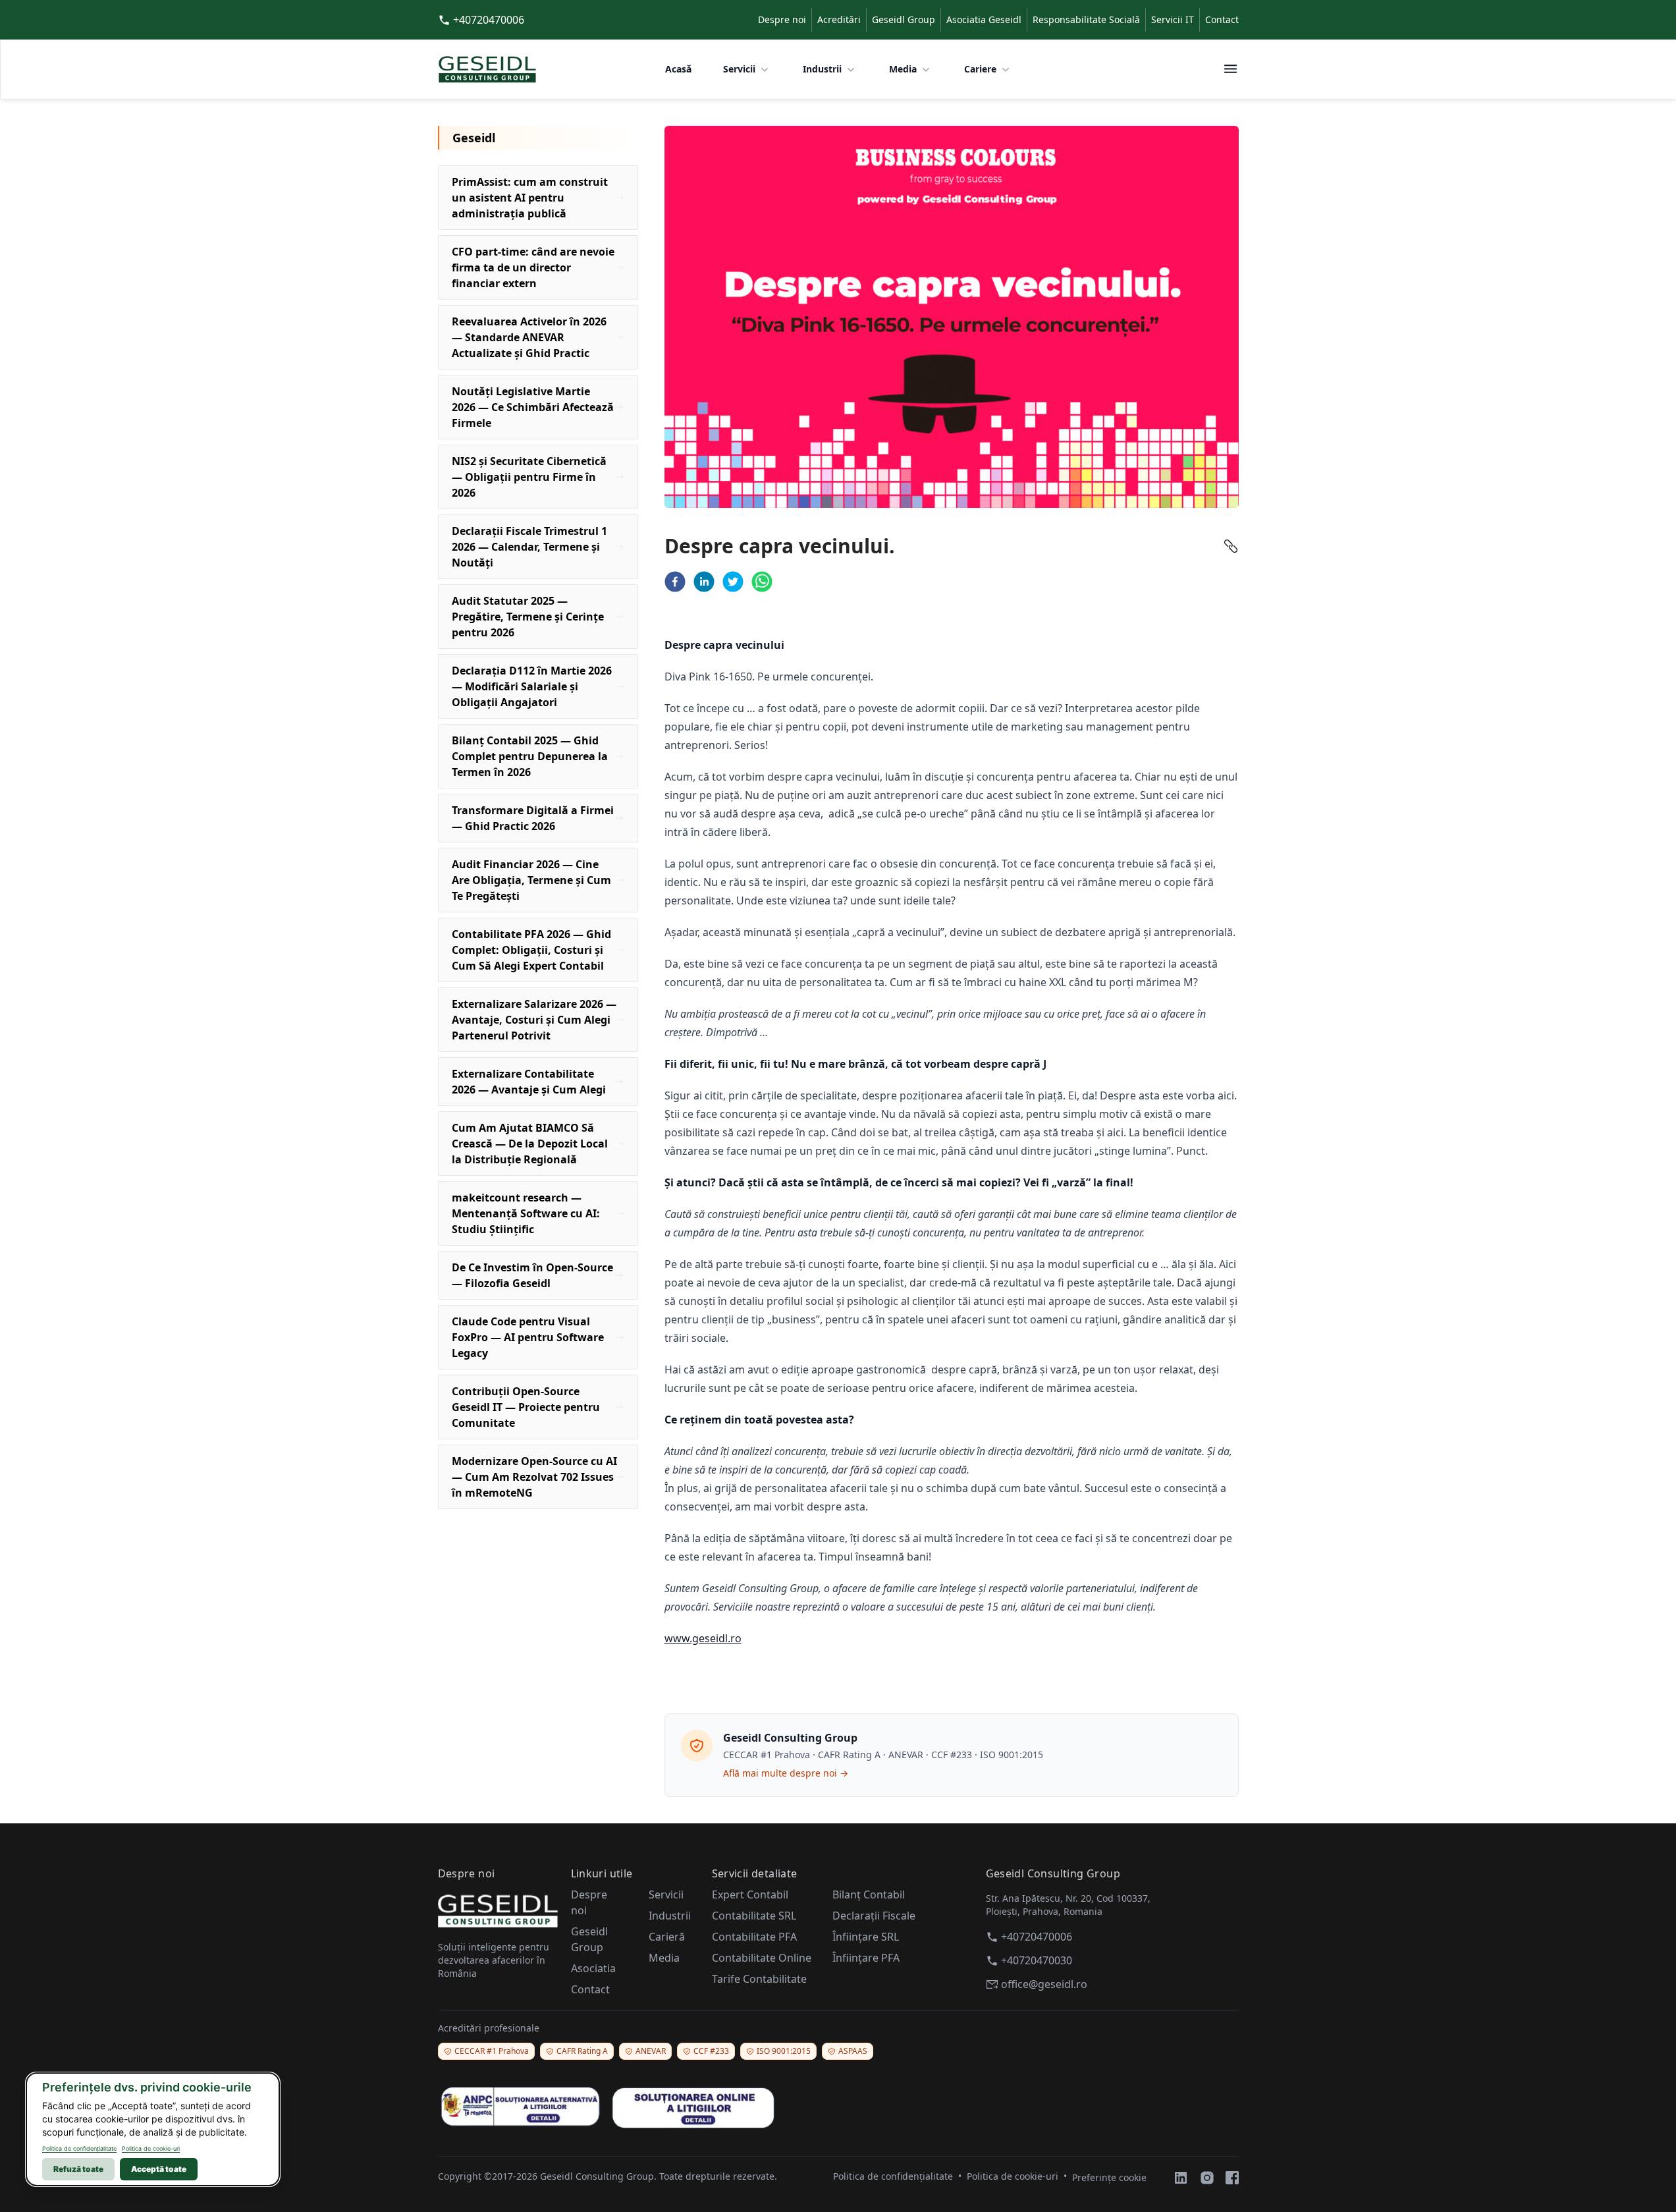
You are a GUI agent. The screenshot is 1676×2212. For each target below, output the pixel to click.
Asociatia (593, 1968)
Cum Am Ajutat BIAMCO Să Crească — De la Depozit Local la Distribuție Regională (530, 1144)
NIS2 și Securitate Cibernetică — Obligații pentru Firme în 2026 (529, 477)
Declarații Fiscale (874, 1916)
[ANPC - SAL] (520, 2107)
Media (903, 69)
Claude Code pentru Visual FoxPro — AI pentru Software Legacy (528, 1337)
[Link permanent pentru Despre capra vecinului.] (1231, 546)
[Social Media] (1181, 2178)
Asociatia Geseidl (984, 19)
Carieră (667, 1937)
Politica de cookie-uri (151, 2148)
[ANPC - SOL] (693, 2106)
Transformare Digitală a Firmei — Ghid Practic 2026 (533, 818)
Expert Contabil (750, 1894)
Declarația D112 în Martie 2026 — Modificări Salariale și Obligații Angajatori (532, 686)
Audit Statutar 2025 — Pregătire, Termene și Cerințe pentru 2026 (528, 617)
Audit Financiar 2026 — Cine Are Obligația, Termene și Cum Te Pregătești (531, 880)
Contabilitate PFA (754, 1937)
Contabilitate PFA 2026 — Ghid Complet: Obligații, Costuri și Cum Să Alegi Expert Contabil (531, 950)
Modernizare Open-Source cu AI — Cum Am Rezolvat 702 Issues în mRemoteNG (534, 1477)
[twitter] (733, 582)
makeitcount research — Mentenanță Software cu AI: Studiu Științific (526, 1213)
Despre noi (782, 19)
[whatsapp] (762, 582)
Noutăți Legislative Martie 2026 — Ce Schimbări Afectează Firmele (533, 407)
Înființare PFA (866, 1958)
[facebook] (675, 582)
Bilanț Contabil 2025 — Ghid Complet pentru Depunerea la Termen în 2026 (530, 756)
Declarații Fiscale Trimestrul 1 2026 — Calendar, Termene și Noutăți (529, 547)
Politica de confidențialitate (79, 2148)
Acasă (678, 69)
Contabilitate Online (762, 1958)
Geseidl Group (904, 19)
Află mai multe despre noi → (786, 1773)
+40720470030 (1037, 1960)
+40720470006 (489, 20)
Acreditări (839, 19)
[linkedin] (704, 582)
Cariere (980, 69)
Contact (1222, 19)
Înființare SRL (866, 1937)
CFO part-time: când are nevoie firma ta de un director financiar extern (533, 267)
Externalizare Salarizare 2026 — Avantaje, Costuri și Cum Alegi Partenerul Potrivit (534, 1020)
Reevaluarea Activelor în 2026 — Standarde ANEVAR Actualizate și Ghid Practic (529, 337)
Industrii (822, 69)
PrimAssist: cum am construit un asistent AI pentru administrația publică (530, 198)
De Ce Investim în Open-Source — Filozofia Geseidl (532, 1275)
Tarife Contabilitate (759, 1979)
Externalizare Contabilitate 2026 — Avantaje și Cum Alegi (529, 1082)
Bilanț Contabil (869, 1894)
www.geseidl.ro (703, 1638)
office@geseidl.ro (1044, 1984)
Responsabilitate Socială (1086, 19)
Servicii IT (1173, 19)
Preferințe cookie (1109, 2177)
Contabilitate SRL (754, 1916)
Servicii (739, 69)
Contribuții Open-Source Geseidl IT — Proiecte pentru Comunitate (526, 1407)
